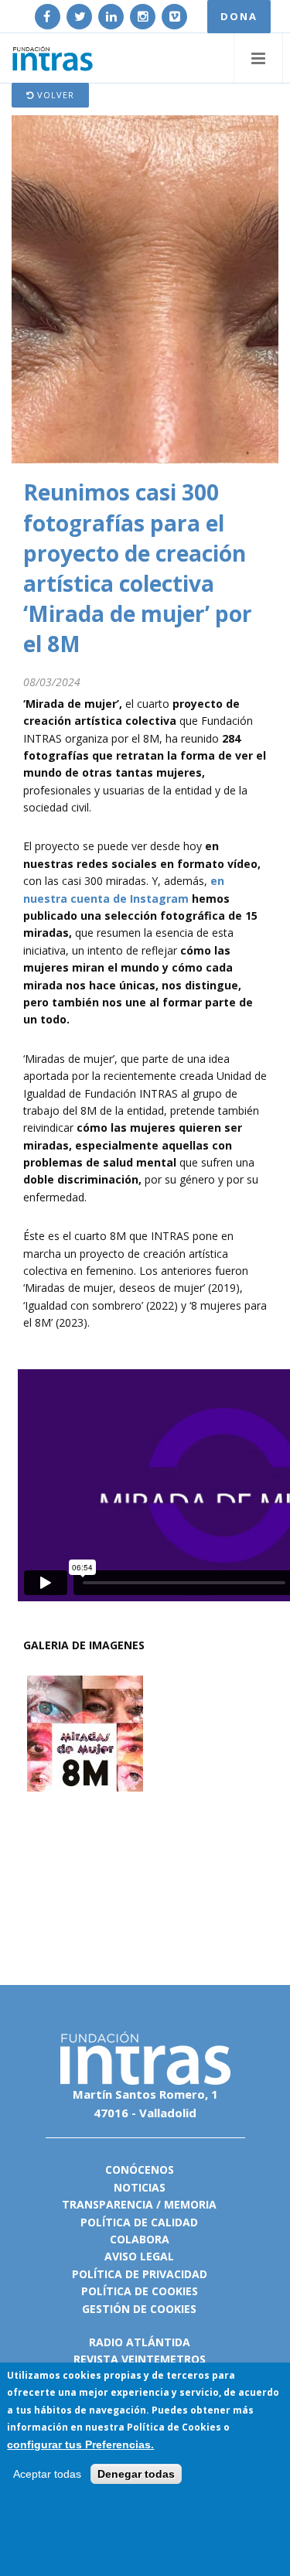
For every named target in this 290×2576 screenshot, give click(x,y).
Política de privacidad (140, 2274)
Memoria (190, 2204)
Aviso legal (139, 2256)
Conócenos (140, 2169)
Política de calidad (139, 2222)
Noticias (140, 2187)
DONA (239, 16)
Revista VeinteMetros (140, 2359)
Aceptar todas (47, 2474)
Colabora (140, 2239)
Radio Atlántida (140, 2342)
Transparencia (107, 2204)
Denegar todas (136, 2474)
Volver (54, 95)
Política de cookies (140, 2291)
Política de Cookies (174, 2427)
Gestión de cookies (139, 2309)
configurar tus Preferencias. (80, 2444)
